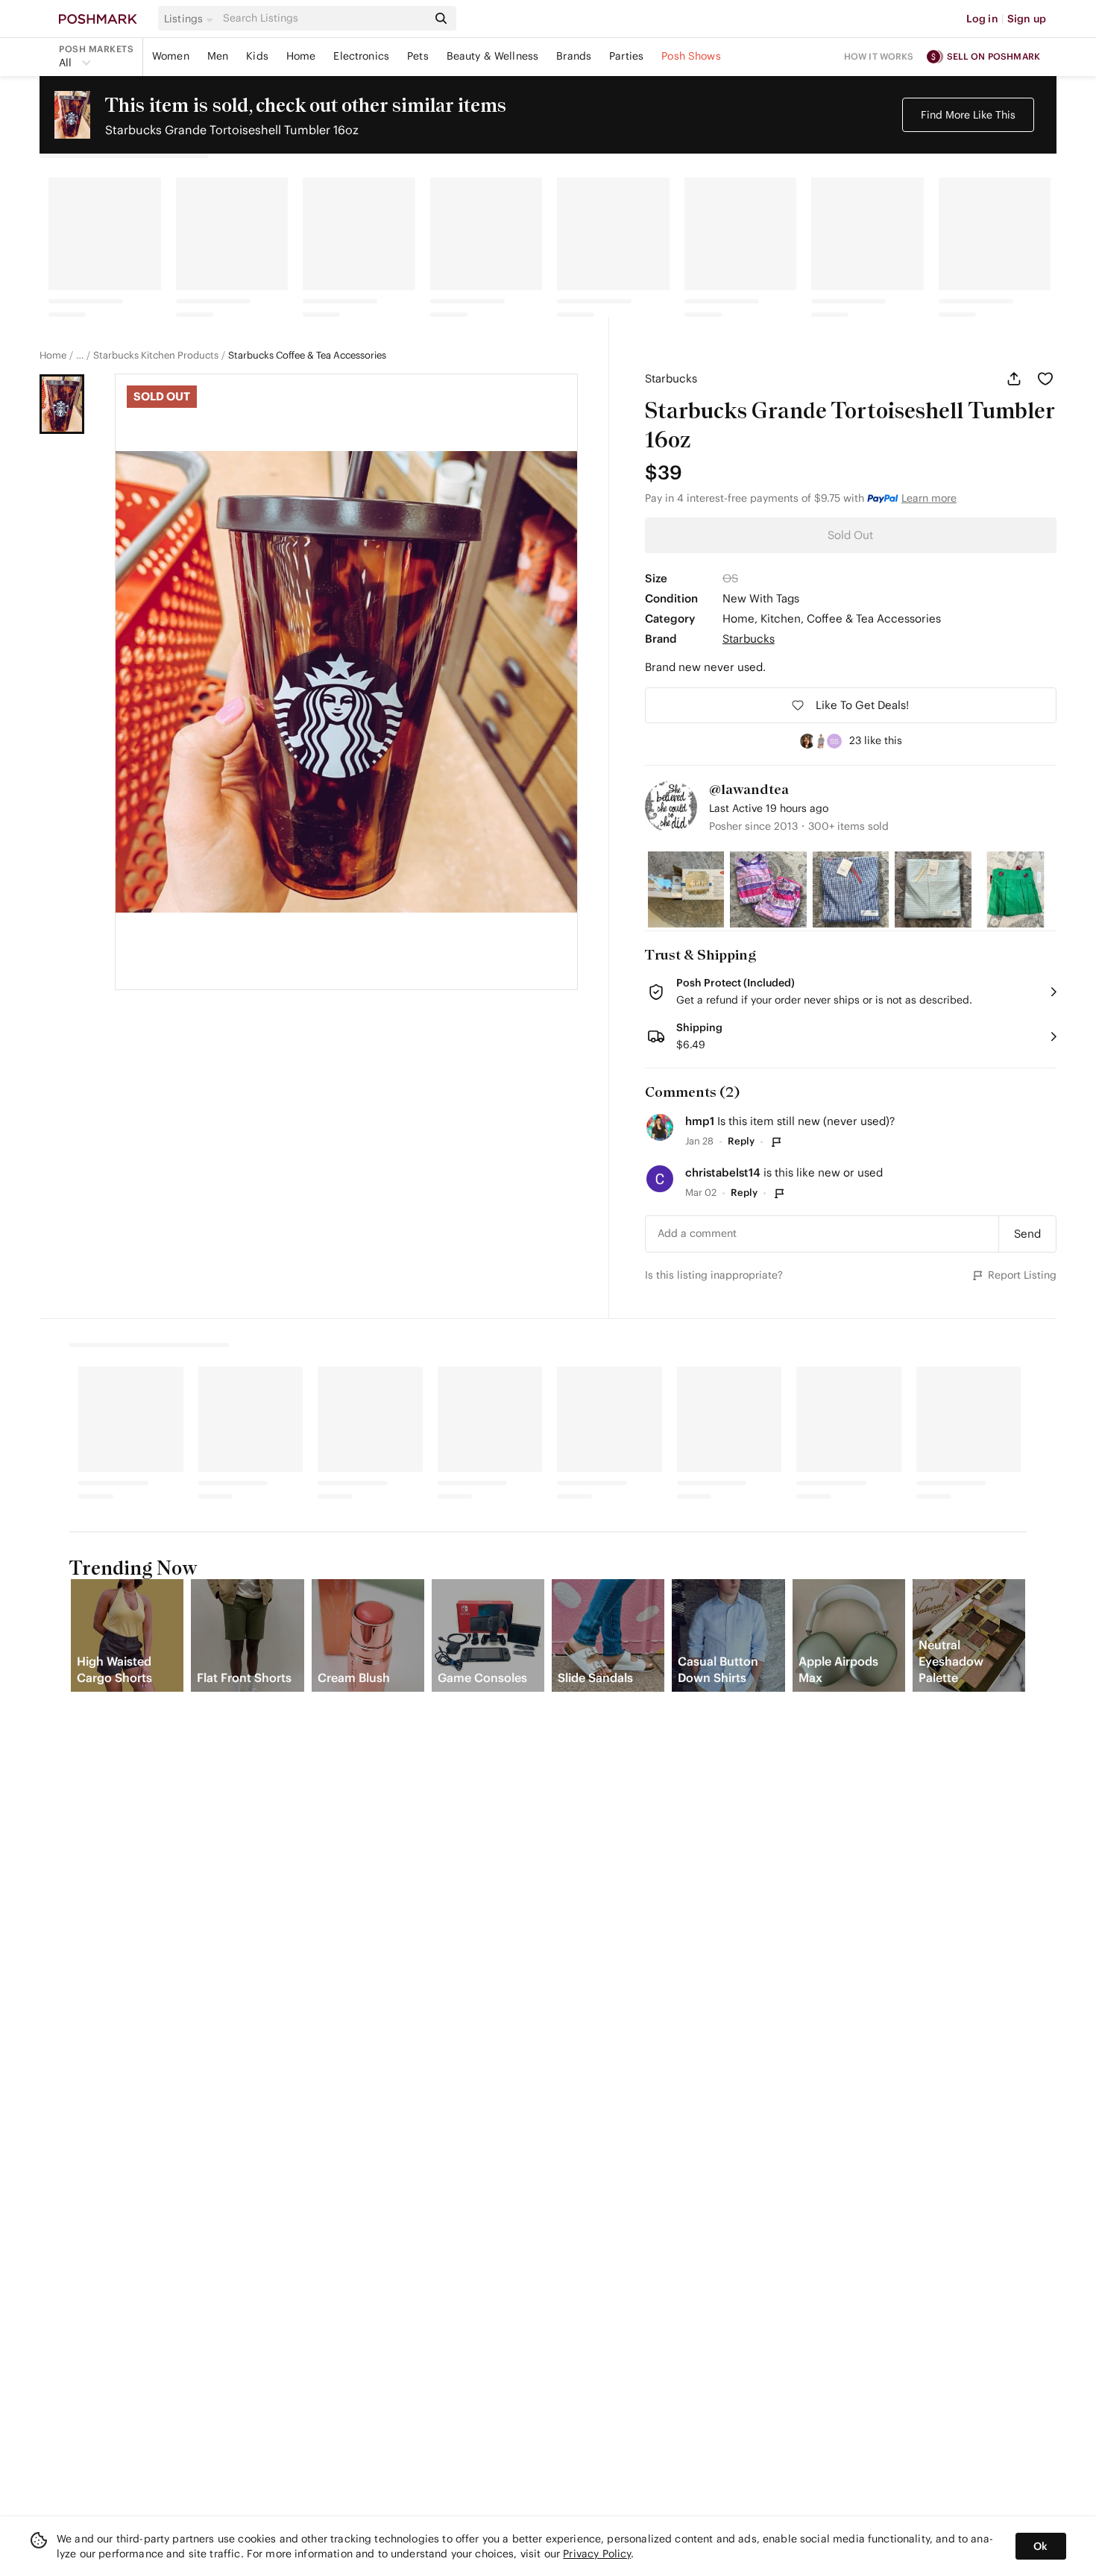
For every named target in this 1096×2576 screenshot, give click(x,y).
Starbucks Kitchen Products (156, 356)
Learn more (929, 498)
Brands (574, 56)
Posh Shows (691, 56)
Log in (982, 19)
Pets (418, 56)
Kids (257, 56)
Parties (626, 56)
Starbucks (671, 378)
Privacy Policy (597, 2554)
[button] (191, 19)
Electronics (361, 56)
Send (1027, 1234)
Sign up (1027, 19)
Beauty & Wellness (493, 56)
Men (218, 56)
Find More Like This (968, 115)
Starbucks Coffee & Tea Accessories (307, 356)
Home (301, 56)
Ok (1040, 2546)
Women (171, 56)
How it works (879, 56)
